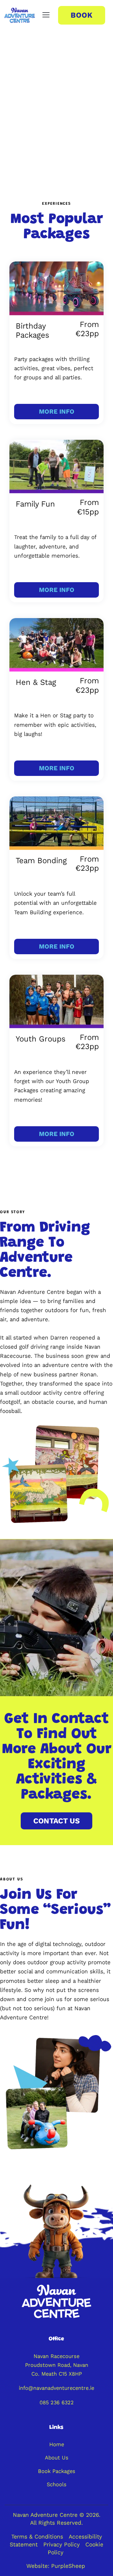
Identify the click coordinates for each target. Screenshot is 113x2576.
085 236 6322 (57, 2402)
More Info (57, 412)
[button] (46, 15)
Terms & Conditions (38, 2537)
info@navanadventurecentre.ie (56, 2388)
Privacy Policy (61, 2544)
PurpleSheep (68, 2566)
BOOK (82, 15)
